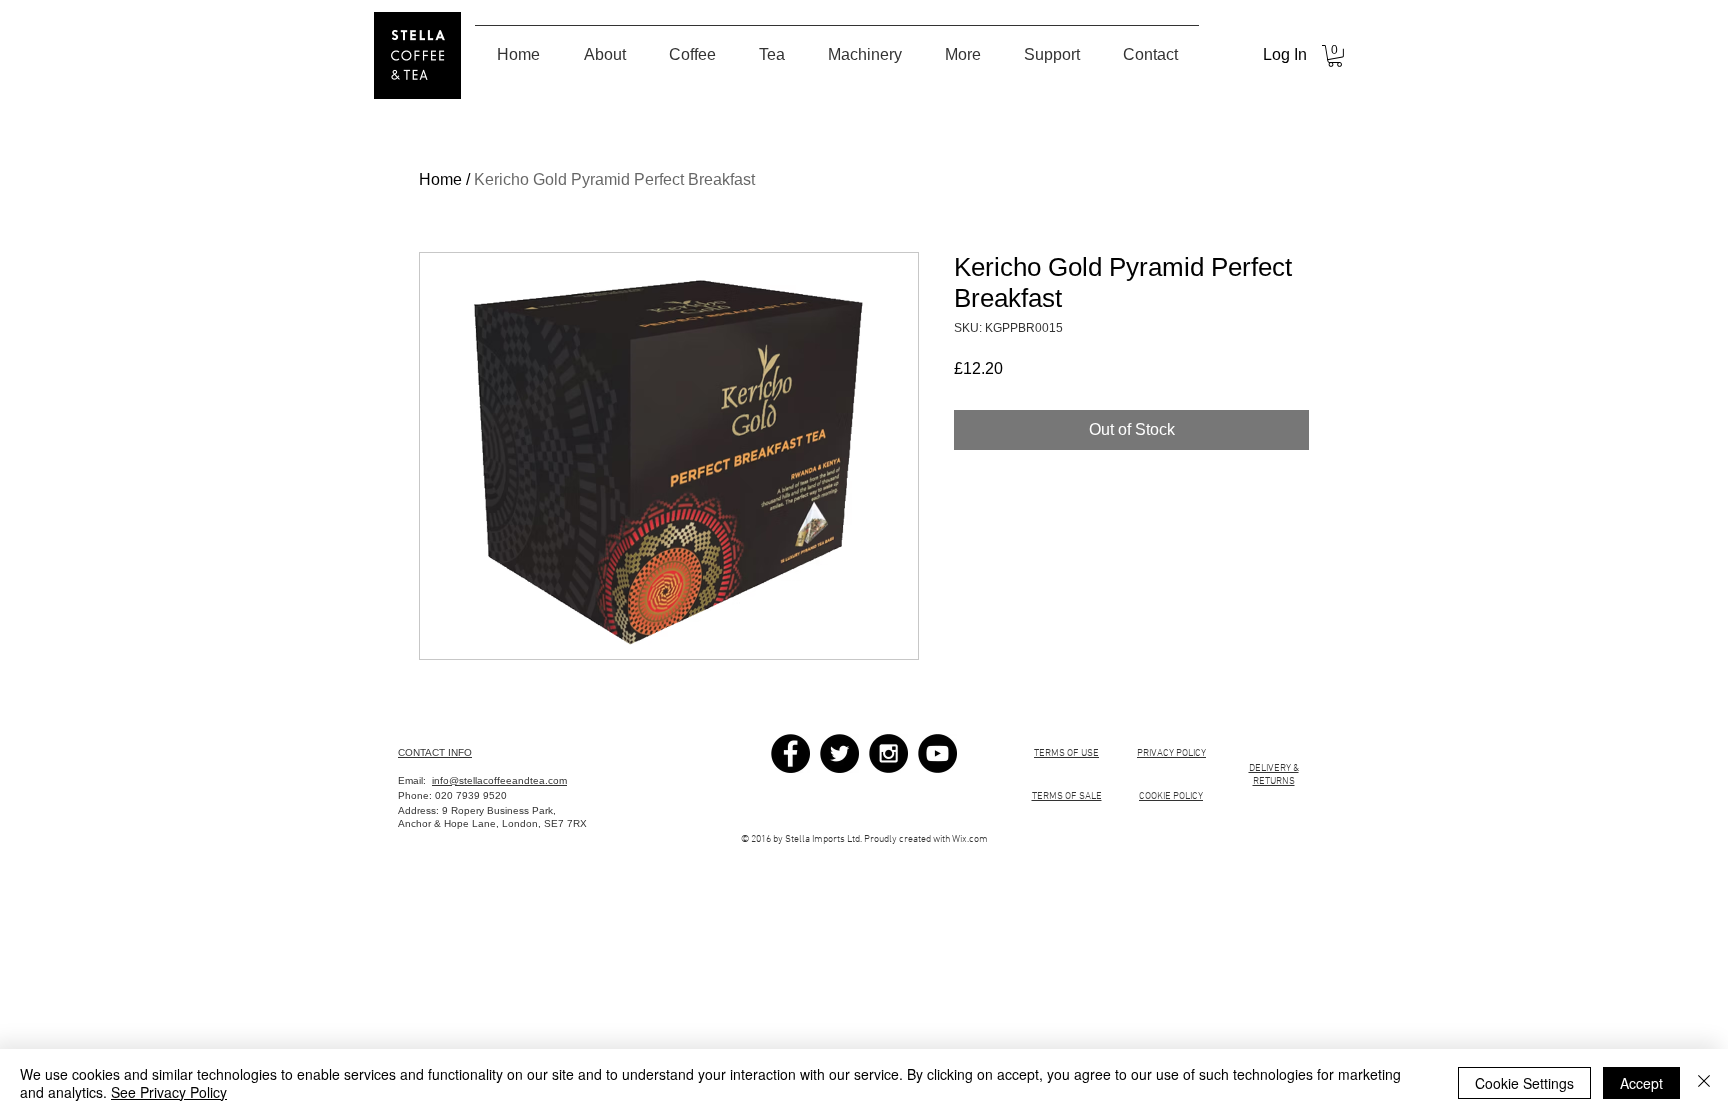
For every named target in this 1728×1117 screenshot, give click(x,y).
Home (440, 179)
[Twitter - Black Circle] (839, 753)
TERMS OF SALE (1067, 796)
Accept (1641, 1083)
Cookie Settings (1524, 1083)
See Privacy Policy (169, 1092)
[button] (1335, 56)
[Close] (1704, 1083)
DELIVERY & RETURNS (1274, 775)
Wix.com (970, 839)
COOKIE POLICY (1171, 796)
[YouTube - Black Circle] (937, 753)
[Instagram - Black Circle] (888, 753)
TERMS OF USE (1066, 753)
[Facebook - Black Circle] (790, 753)
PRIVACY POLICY (1171, 753)
